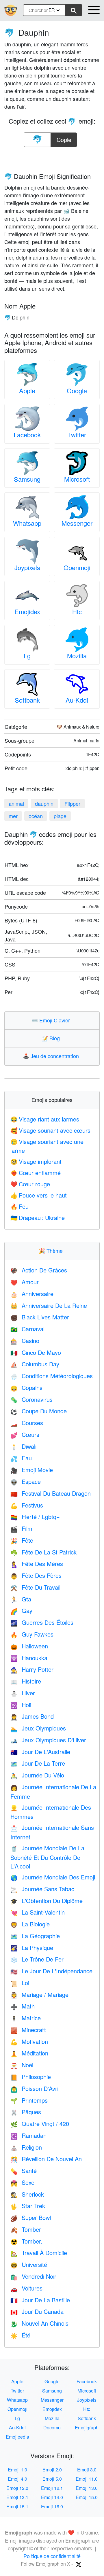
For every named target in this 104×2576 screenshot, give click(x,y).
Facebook (27, 435)
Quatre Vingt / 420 (40, 2124)
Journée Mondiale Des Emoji (53, 1877)
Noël (22, 2065)
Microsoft (77, 479)
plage (60, 816)
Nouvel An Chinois (39, 2323)
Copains (26, 1388)
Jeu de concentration (52, 1056)
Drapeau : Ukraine (38, 1218)
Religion (26, 2147)
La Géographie (35, 1936)
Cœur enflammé (36, 1173)
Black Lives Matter (40, 1317)
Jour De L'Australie (40, 1752)
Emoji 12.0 (17, 2488)
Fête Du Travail (35, 1587)
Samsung (27, 479)
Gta (21, 1599)
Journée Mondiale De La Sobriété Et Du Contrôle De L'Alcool (47, 1857)
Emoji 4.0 (17, 2479)
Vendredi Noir (33, 2276)
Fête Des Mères (37, 1564)
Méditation (29, 2053)
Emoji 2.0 (52, 2470)
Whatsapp (27, 523)
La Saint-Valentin (38, 1912)
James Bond (32, 1716)
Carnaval (27, 1329)
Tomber (26, 2229)
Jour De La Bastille (40, 2300)
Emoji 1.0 (17, 2470)
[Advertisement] (52, 158)
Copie (64, 138)
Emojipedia (17, 2437)
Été (20, 2335)
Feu (19, 1206)
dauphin (44, 803)
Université (29, 2264)
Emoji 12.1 (52, 2488)
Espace (26, 1481)
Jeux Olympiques (38, 1728)
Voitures (26, 2288)
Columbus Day (35, 1364)
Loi (20, 1983)
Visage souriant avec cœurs (50, 1130)
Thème (52, 1251)
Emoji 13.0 (87, 2488)
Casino (25, 1341)
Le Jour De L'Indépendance (51, 1971)
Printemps (29, 2100)
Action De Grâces (39, 1270)
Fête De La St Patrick (43, 1552)
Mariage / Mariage (39, 1995)
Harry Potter (32, 1669)
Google (77, 390)
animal (16, 803)
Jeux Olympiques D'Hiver (48, 1740)
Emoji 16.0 (52, 2506)
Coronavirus (31, 1399)
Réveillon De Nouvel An (46, 2159)
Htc (77, 611)
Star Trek (28, 2206)
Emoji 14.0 (52, 2497)
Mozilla (77, 656)
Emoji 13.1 (17, 2497)
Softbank (27, 700)
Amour (25, 1282)
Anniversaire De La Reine (49, 1305)
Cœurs (25, 1434)
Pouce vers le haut (39, 1195)
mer (13, 816)
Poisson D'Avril (35, 2088)
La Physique (32, 1948)
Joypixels (27, 567)
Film (21, 1528)
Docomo (52, 2427)
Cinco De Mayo (36, 1352)
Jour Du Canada (37, 2311)
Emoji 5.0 (52, 2479)
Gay (21, 1611)
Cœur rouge (30, 1184)
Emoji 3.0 (87, 2470)
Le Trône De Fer (37, 1959)
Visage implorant (36, 1161)
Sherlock (27, 2194)
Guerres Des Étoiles (42, 1622)
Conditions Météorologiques (52, 1376)
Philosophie (31, 2077)
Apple (27, 390)
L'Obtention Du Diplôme (47, 1901)
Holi (21, 1705)
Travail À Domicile (39, 2253)
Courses (27, 1423)
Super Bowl (31, 2217)
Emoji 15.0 (87, 2497)
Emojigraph (87, 2427)
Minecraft (28, 2030)
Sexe (22, 2182)
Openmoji (77, 567)
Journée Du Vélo (37, 1775)
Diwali (23, 1446)
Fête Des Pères (36, 1575)
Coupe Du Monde (39, 1411)
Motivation (29, 2041)
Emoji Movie (32, 1470)
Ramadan (28, 2135)
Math (23, 2006)
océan (36, 816)
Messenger (77, 523)
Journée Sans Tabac (42, 1889)
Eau (21, 1458)
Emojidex (27, 611)
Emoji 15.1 (17, 2506)
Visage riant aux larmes (45, 1119)
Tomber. (26, 2241)
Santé (24, 2171)
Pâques (26, 2112)
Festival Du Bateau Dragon (51, 1493)
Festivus (27, 1505)
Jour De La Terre (38, 1763)
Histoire (26, 1681)
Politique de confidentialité (52, 2556)
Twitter (77, 435)
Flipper (72, 803)
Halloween (29, 1646)
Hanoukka (29, 1658)
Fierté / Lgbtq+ (35, 1517)
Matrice (26, 2018)
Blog (52, 1038)
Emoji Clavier (52, 1020)
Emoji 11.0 (87, 2479)
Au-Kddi (77, 700)
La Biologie (30, 1924)
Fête (22, 1540)
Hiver (23, 1693)
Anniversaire (32, 1294)
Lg (27, 656)
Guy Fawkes (32, 1634)
